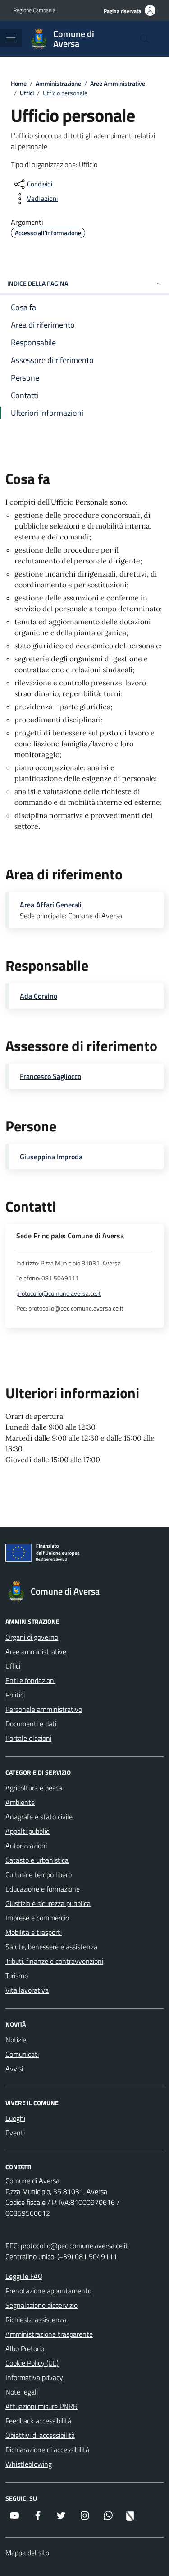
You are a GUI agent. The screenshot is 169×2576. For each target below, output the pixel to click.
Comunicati (22, 2054)
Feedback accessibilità (38, 2421)
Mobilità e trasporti (34, 1932)
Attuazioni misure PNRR (41, 2406)
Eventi (15, 2133)
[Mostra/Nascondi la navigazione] (11, 38)
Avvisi (14, 2069)
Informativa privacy (34, 2377)
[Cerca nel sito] (145, 39)
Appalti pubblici (28, 1831)
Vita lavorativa (27, 1990)
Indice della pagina (38, 283)
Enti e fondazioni (30, 1680)
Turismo (17, 1976)
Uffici (13, 1666)
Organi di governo (32, 1637)
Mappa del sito (27, 2553)
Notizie (16, 2040)
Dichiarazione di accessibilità (47, 2450)
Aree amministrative (36, 1651)
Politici (15, 1695)
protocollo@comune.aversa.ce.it (59, 1294)
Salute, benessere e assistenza (51, 1947)
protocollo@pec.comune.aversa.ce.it (74, 2246)
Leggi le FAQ (24, 2276)
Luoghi (15, 2118)
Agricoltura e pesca (34, 1788)
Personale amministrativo (44, 1709)
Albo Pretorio (25, 2348)
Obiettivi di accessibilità (40, 2435)
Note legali (22, 2392)
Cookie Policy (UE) (32, 2363)
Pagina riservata (122, 11)
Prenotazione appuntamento (48, 2291)
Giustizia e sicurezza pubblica (48, 1903)
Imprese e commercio (37, 1918)
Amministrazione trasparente (49, 2334)
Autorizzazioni (26, 1846)
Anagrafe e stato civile (39, 1817)
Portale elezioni (28, 1738)
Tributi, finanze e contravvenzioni (54, 1961)
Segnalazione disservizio (41, 2305)
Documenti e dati (31, 1724)
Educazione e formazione (43, 1889)
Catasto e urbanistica (37, 1860)
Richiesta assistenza (36, 2320)
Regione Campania (34, 10)
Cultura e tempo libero (39, 1874)
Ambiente (20, 1802)
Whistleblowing (29, 2464)
